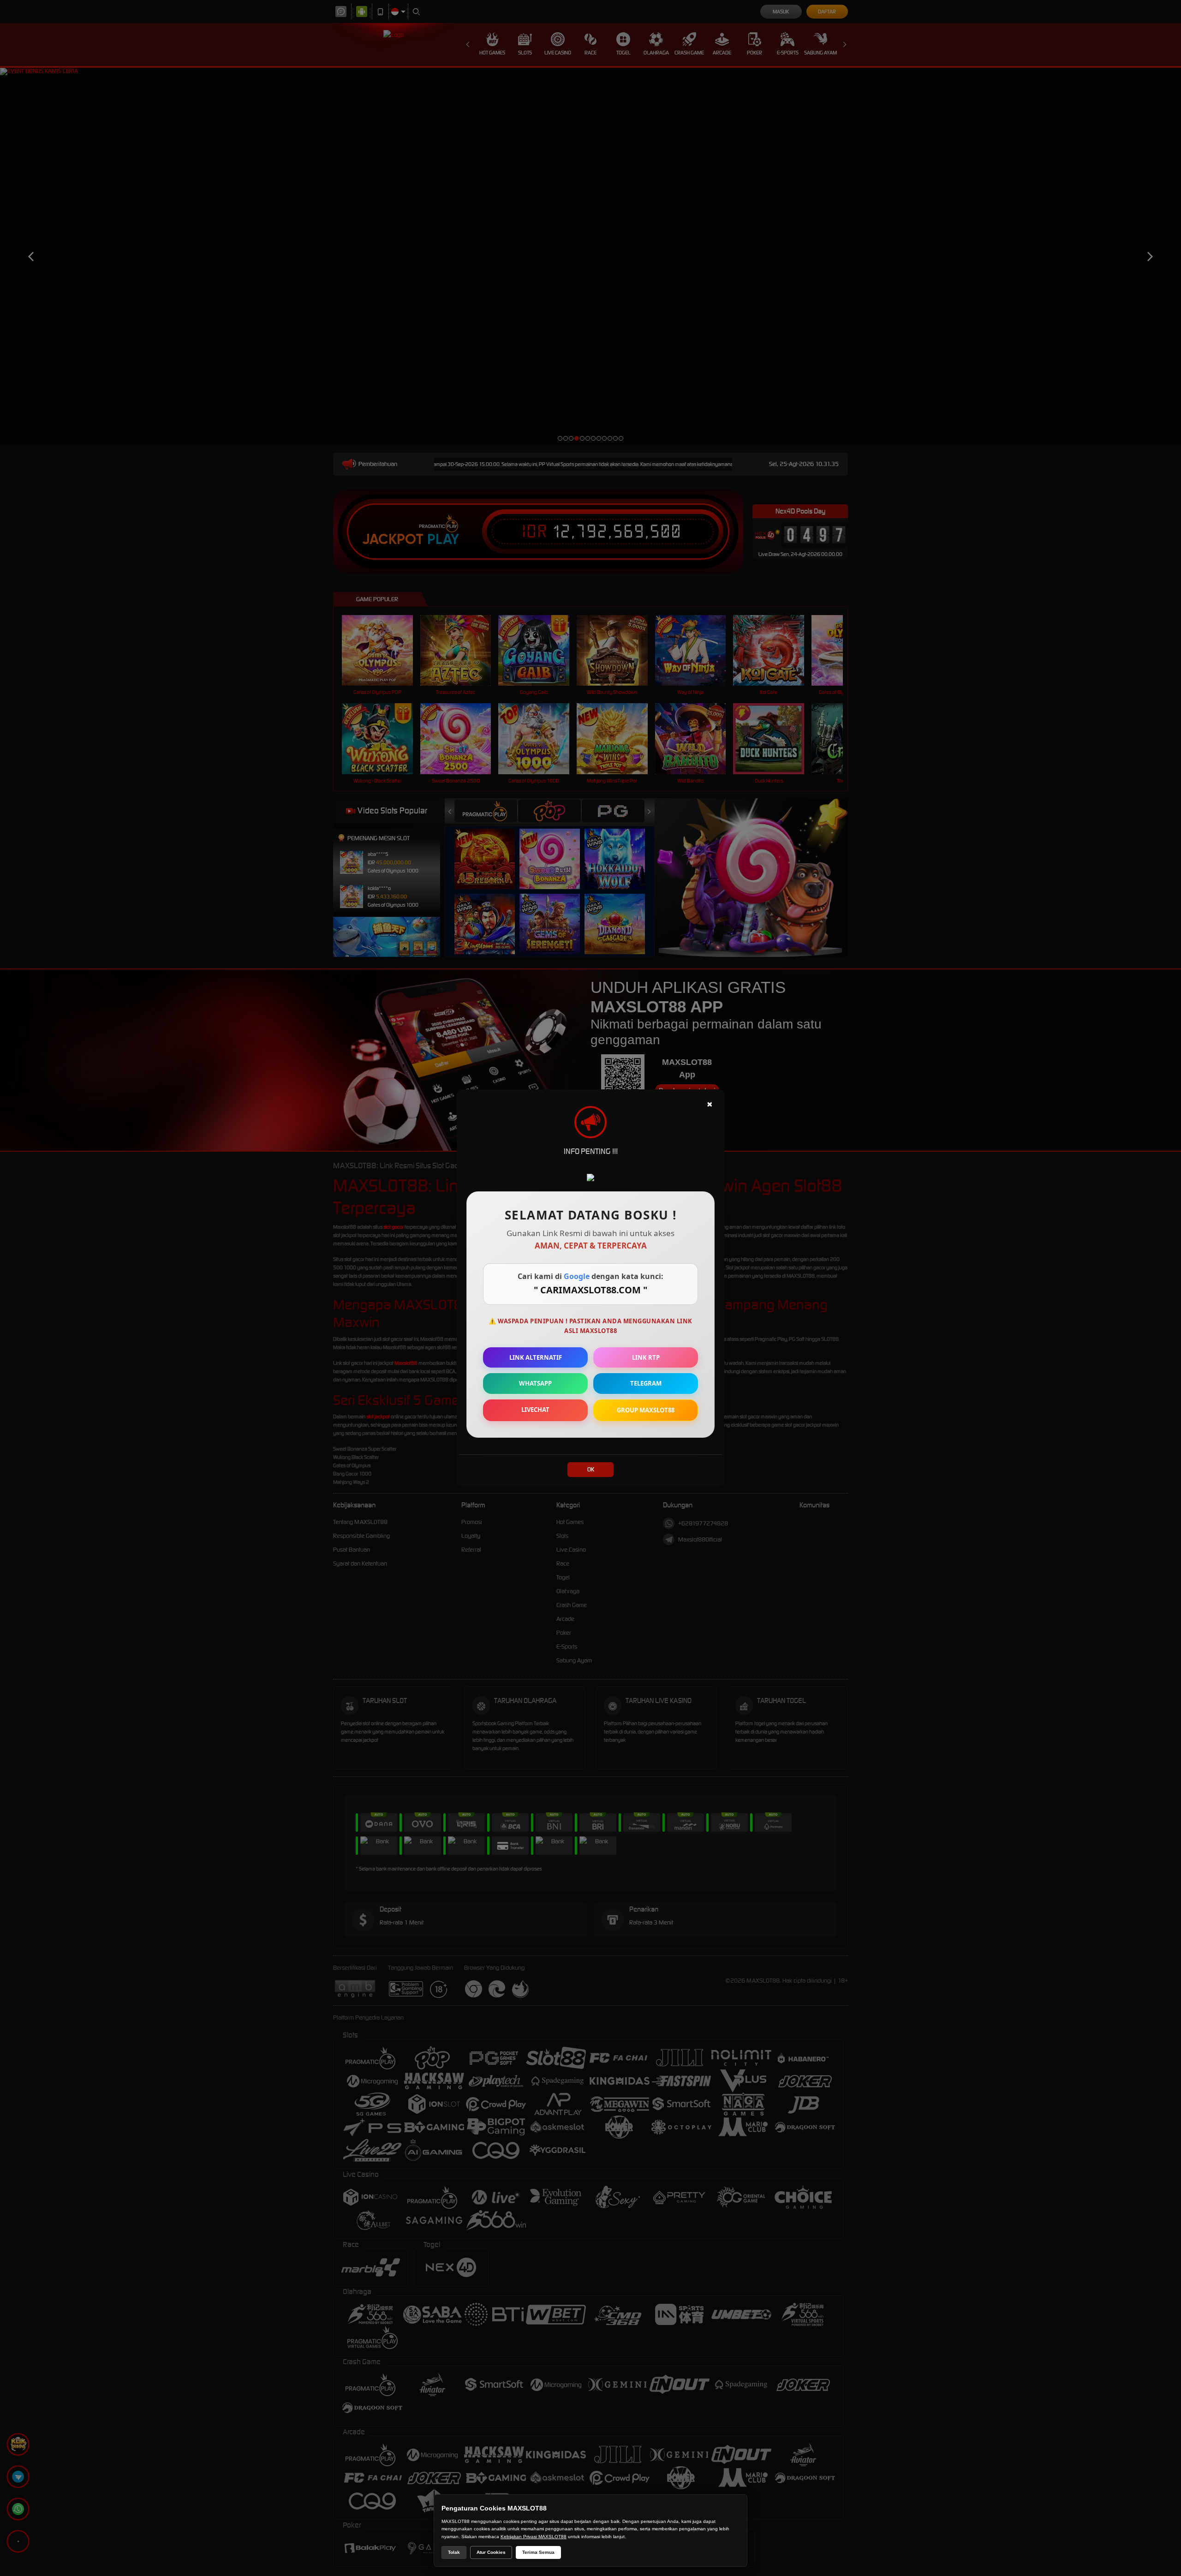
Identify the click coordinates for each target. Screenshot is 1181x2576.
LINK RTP (646, 1357)
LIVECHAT (535, 1410)
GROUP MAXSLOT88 (646, 1410)
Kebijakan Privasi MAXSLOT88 (534, 2537)
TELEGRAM (646, 1383)
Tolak (454, 2552)
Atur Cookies (491, 2552)
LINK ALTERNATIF (536, 1357)
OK (591, 1469)
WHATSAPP (535, 1383)
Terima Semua (538, 2552)
